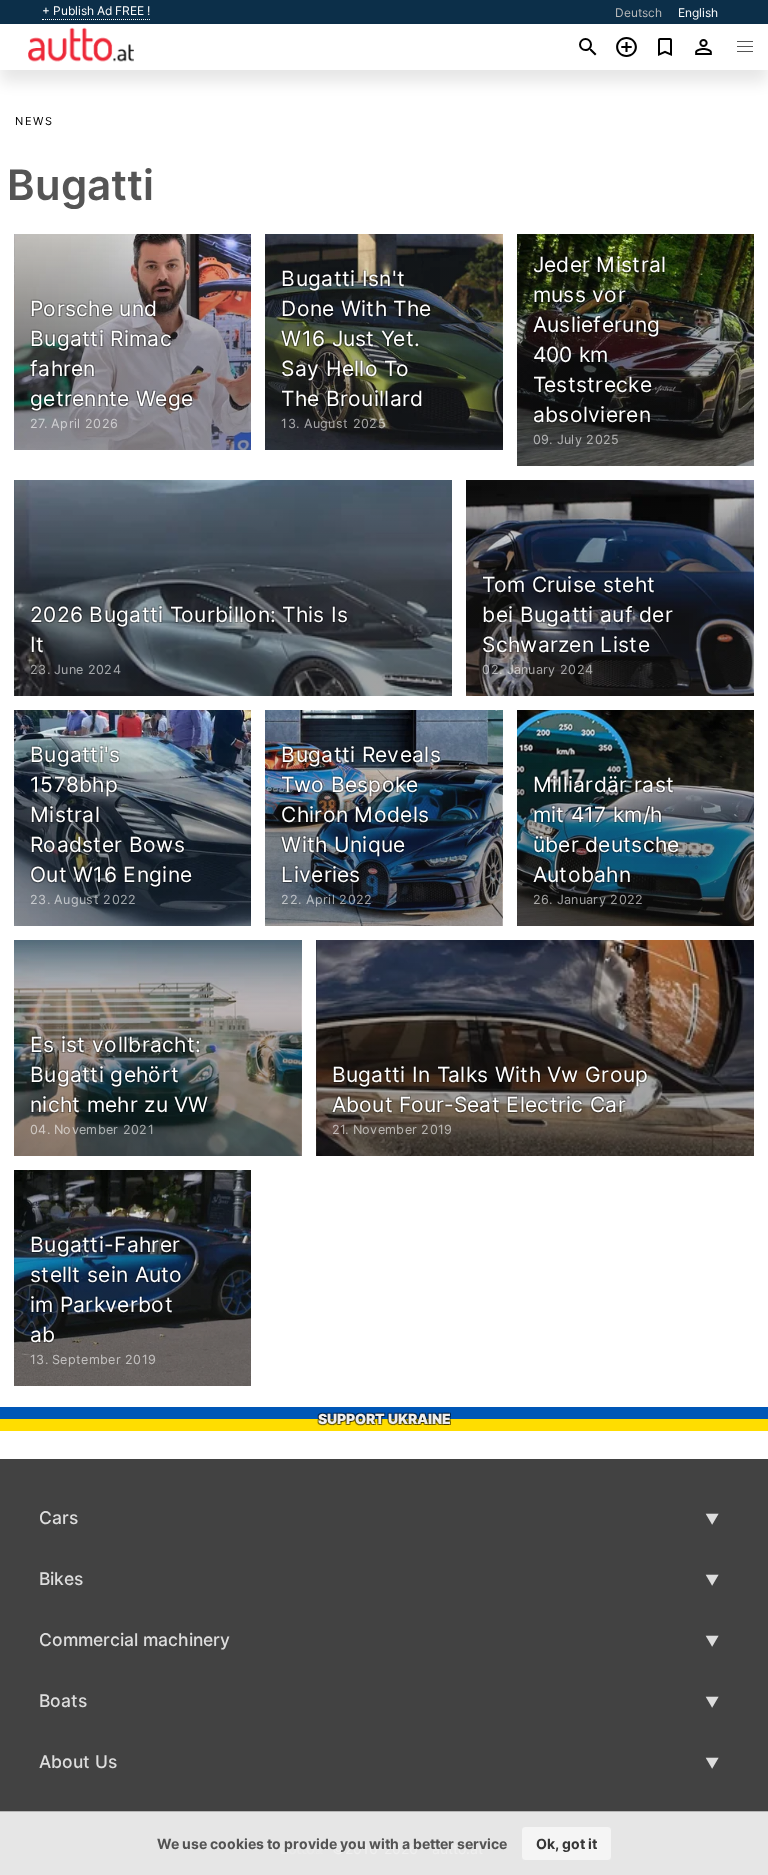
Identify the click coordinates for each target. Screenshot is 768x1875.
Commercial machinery (134, 1639)
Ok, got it (566, 1843)
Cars (58, 1517)
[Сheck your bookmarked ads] (665, 47)
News (34, 121)
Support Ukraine (384, 1418)
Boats (63, 1700)
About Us (78, 1761)
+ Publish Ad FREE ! (96, 11)
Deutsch (638, 12)
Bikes (61, 1578)
